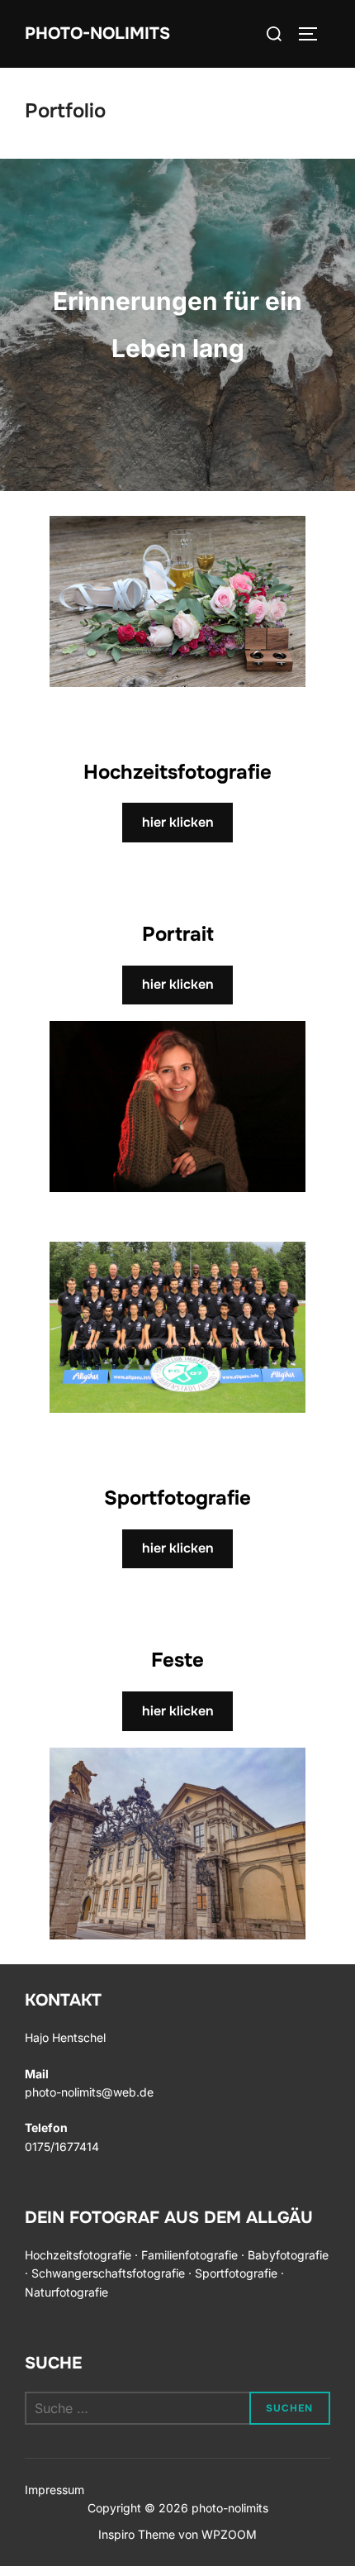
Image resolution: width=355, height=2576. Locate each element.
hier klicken (178, 822)
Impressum (54, 2490)
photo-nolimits (97, 33)
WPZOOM (229, 2534)
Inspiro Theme (137, 2534)
